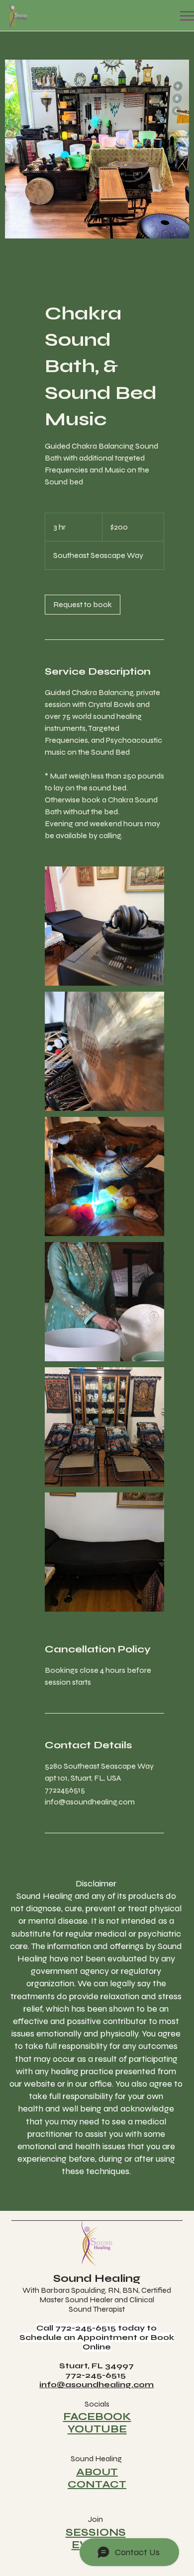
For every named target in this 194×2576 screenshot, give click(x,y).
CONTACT (97, 2484)
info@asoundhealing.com (97, 2384)
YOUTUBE (97, 2429)
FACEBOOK (97, 2417)
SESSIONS (96, 2533)
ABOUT (97, 2472)
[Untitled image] (104, 926)
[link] (83, 605)
